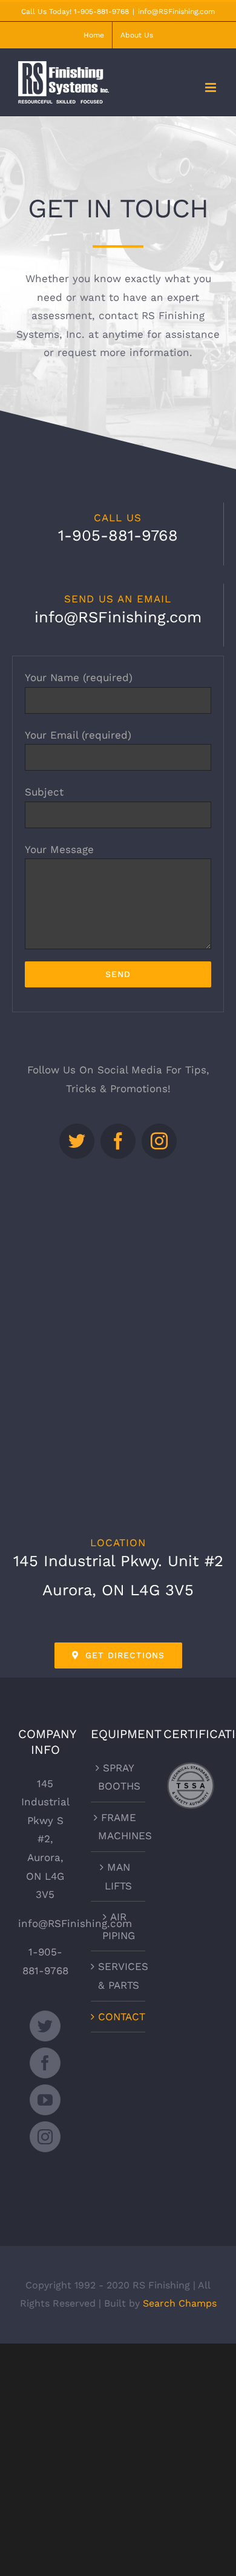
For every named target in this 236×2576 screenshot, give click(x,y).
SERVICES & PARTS (119, 1976)
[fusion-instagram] (159, 1141)
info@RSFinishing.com (176, 12)
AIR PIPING (119, 1926)
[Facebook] (45, 2063)
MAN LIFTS (118, 1876)
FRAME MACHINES (119, 1827)
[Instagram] (45, 2137)
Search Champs (180, 2303)
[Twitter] (45, 2026)
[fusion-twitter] (77, 1141)
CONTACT (119, 2017)
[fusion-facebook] (118, 1141)
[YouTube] (45, 2100)
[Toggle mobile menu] (211, 87)
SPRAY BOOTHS (119, 1777)
